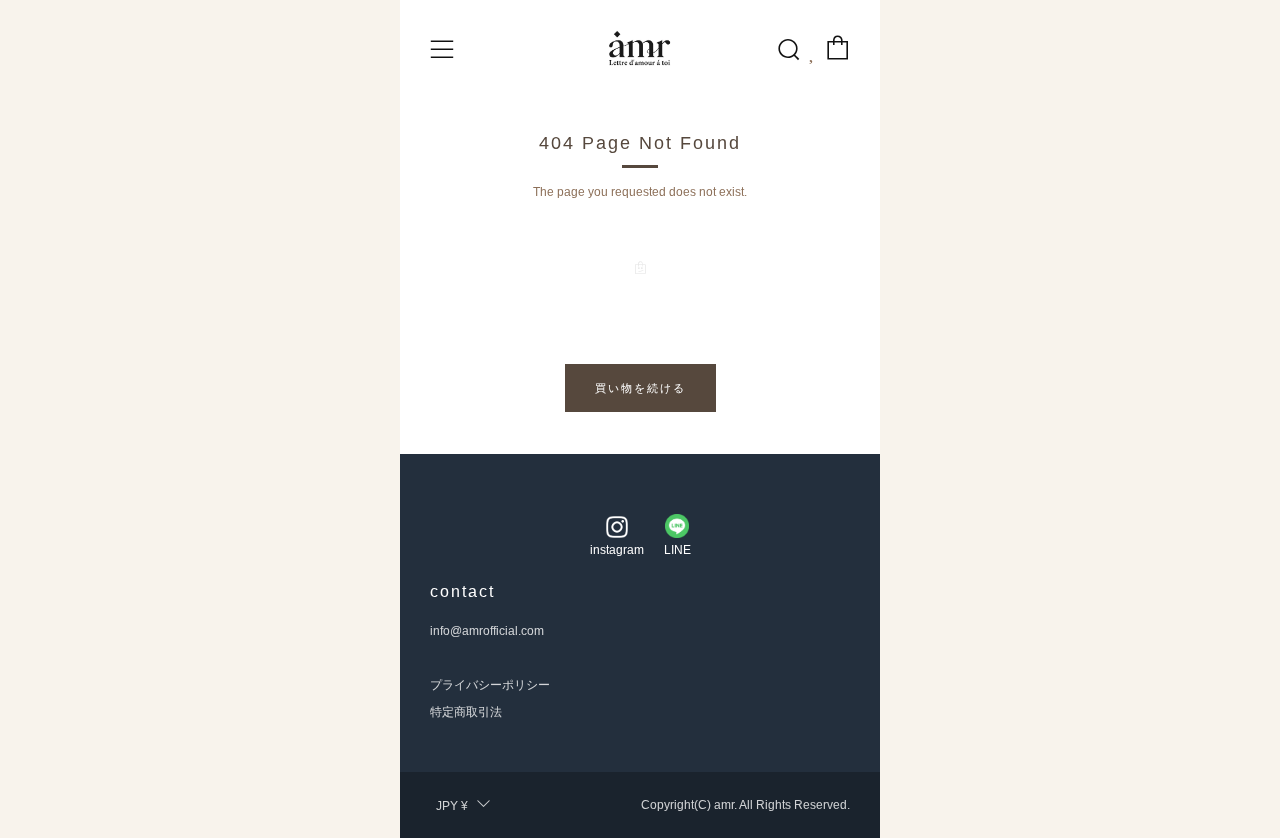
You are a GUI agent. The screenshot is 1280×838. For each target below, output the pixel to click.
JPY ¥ (452, 806)
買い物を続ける (640, 388)
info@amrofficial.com (487, 631)
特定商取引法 (466, 712)
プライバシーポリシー (490, 685)
